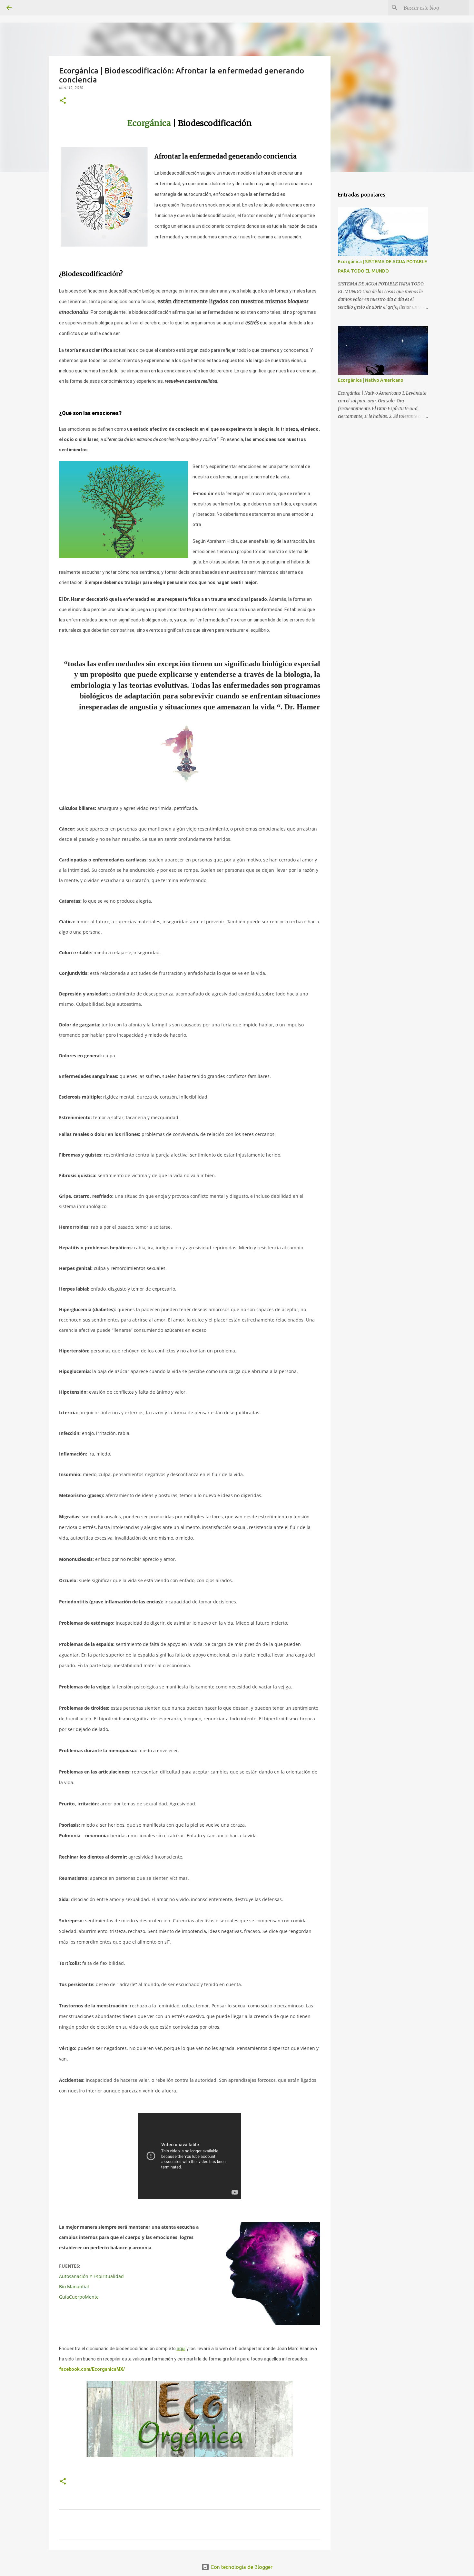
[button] (63, 101)
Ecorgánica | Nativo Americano (371, 380)
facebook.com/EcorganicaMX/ (92, 2369)
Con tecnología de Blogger (241, 2567)
